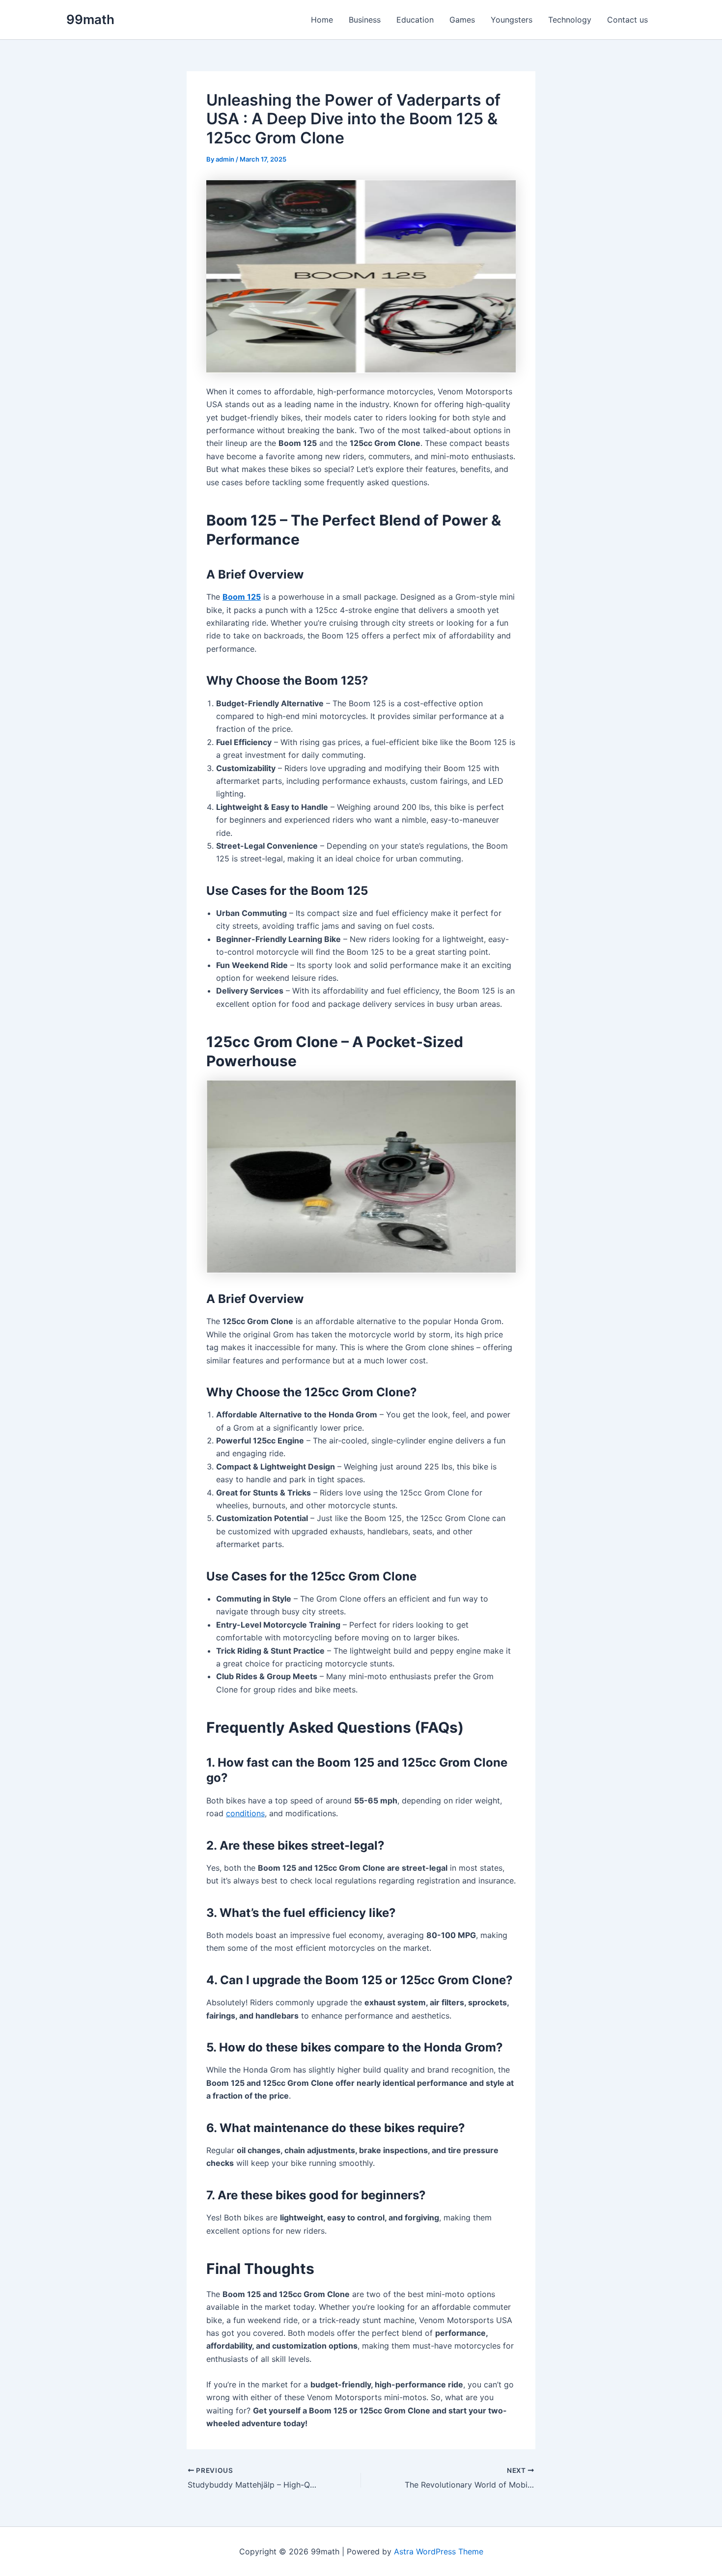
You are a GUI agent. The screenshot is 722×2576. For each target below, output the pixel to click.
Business (365, 20)
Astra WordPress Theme (439, 2551)
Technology (570, 20)
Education (415, 20)
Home (322, 20)
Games (462, 20)
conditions (245, 1813)
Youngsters (512, 20)
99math (90, 19)
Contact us (627, 20)
